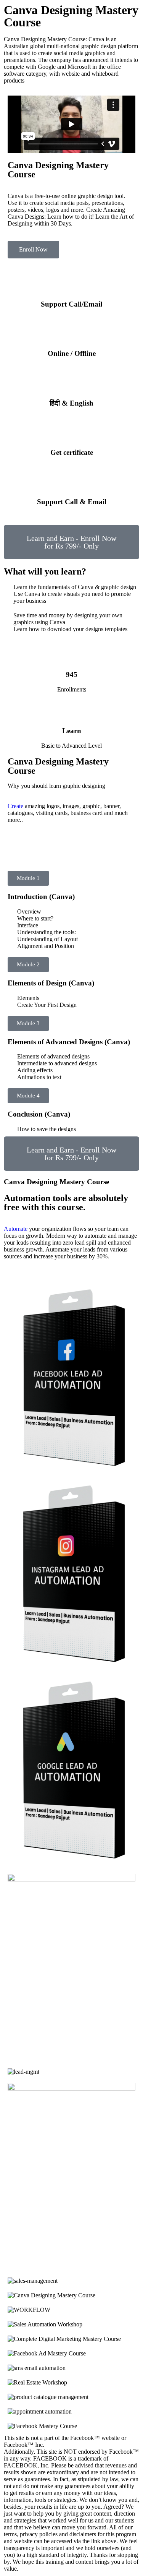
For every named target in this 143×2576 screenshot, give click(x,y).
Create (15, 806)
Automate (16, 1229)
